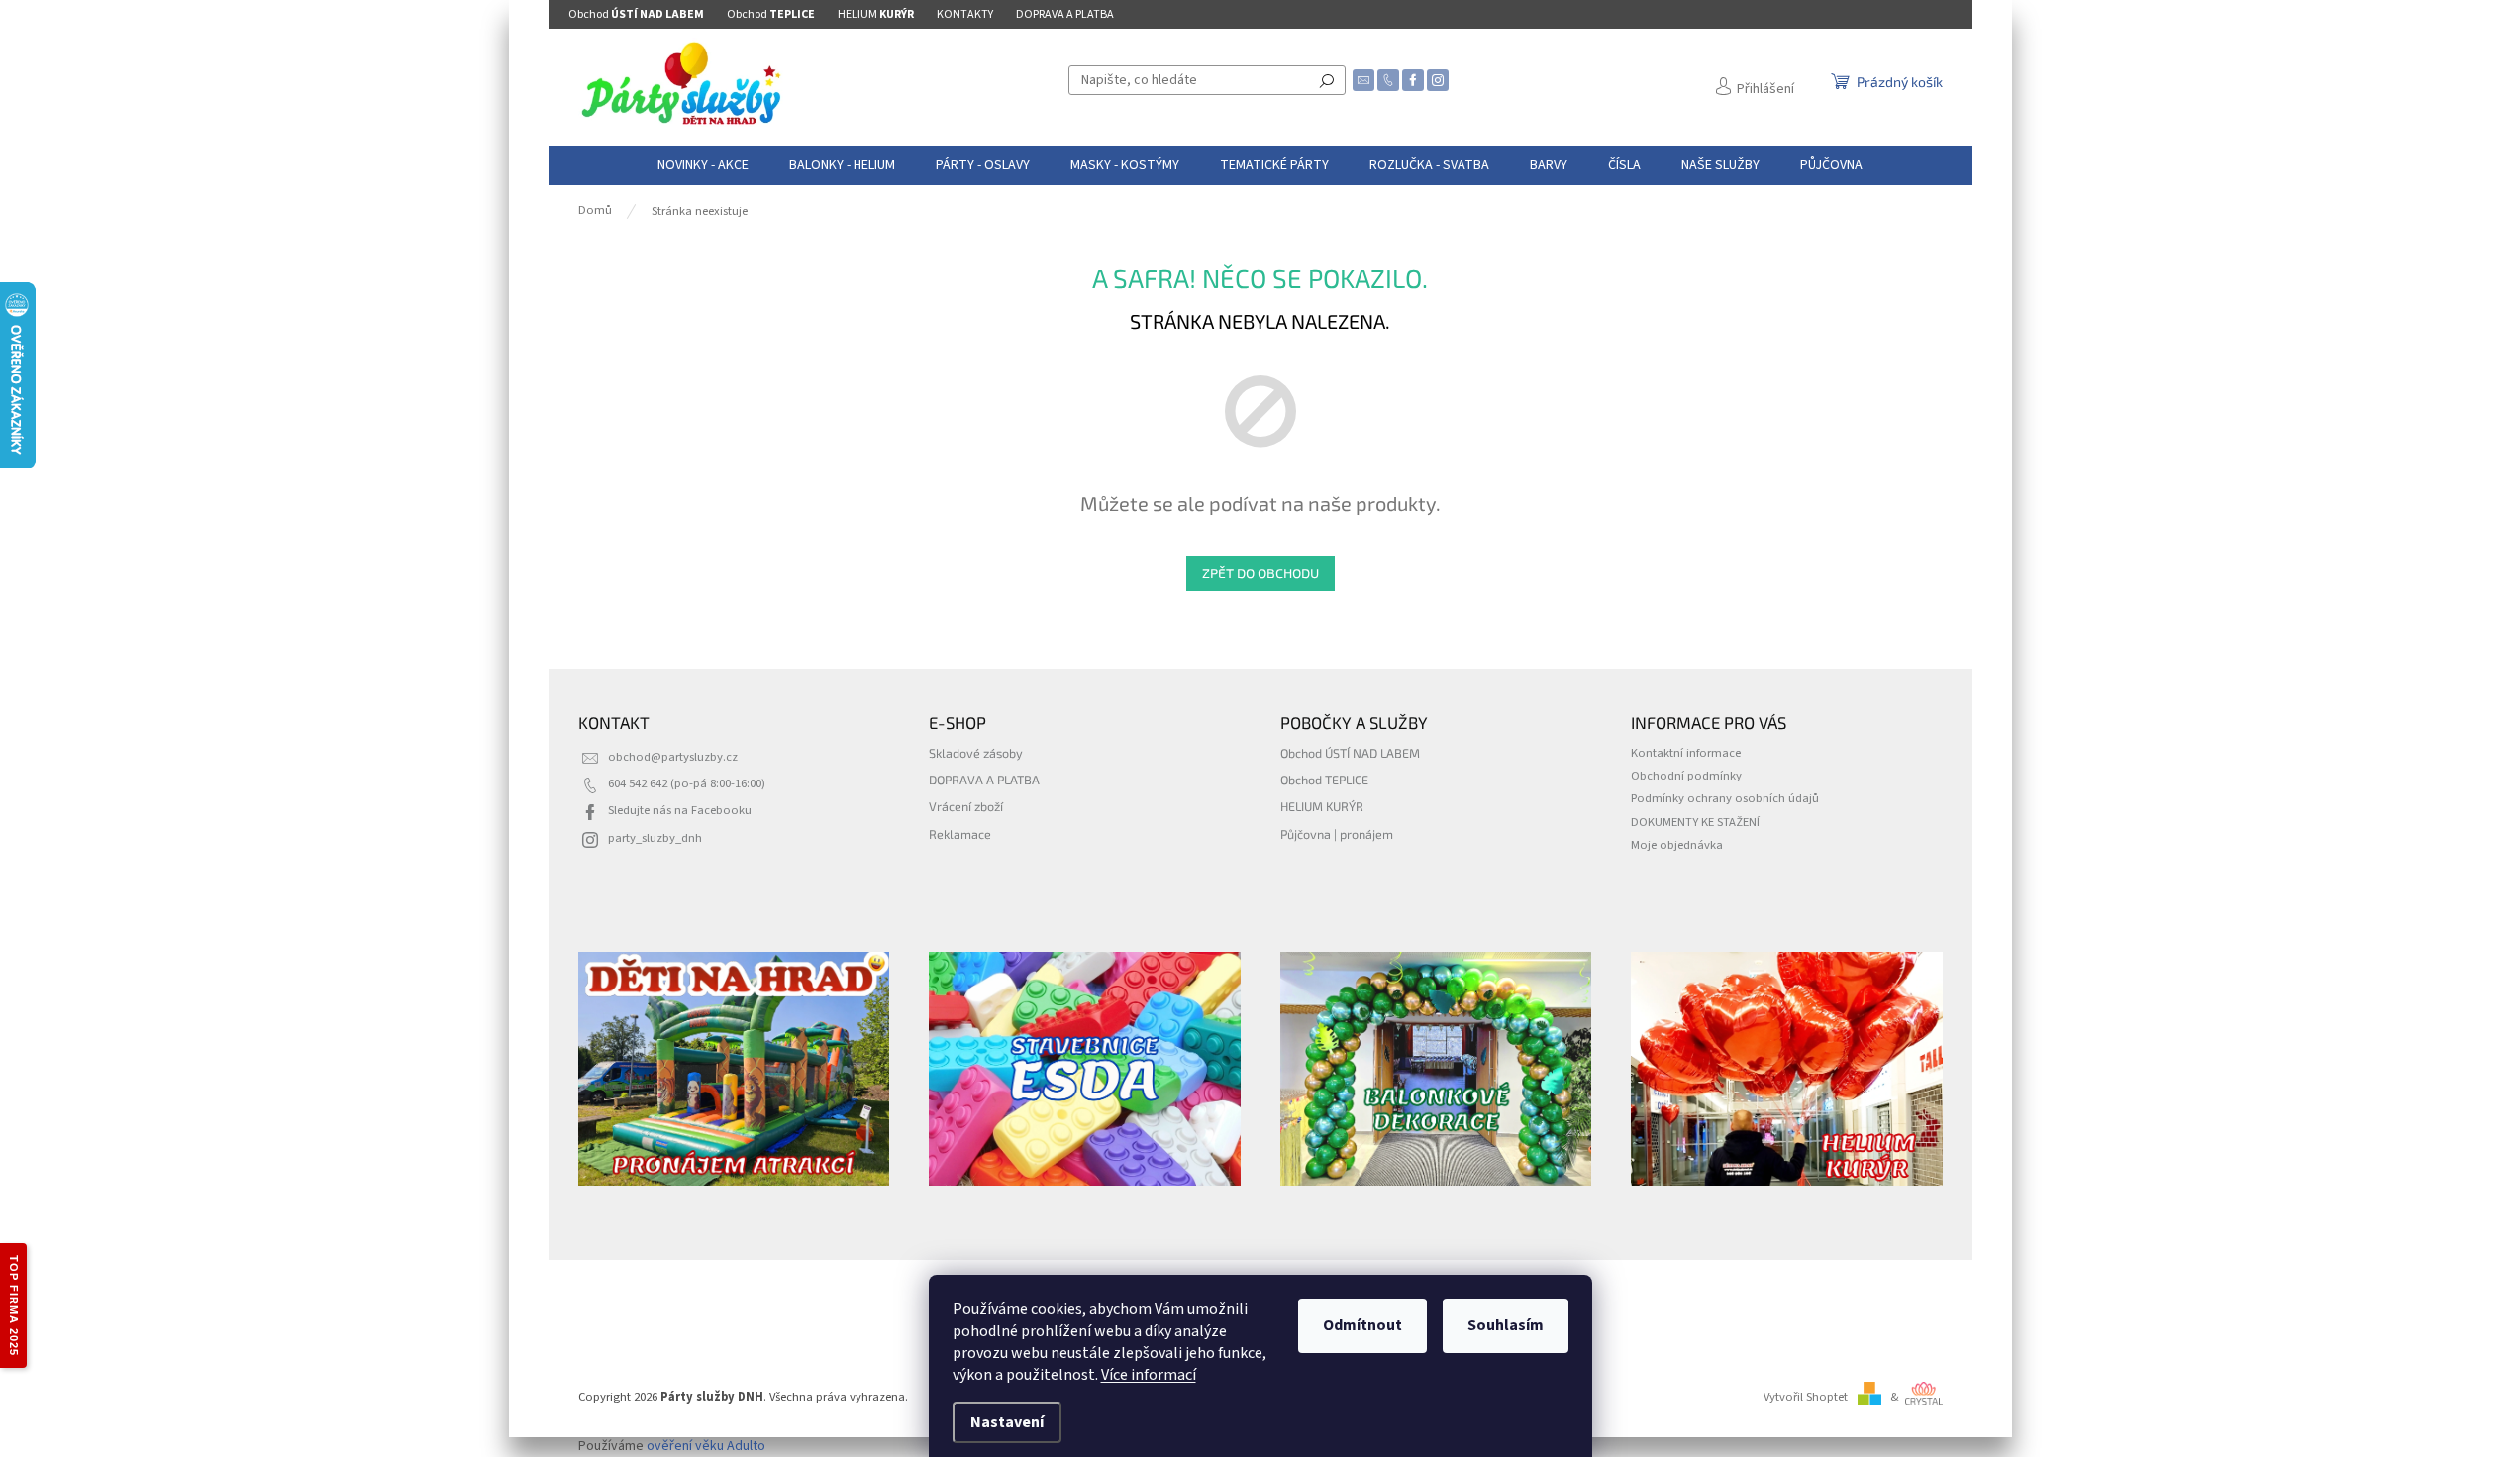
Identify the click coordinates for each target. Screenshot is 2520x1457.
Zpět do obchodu (1260, 573)
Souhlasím (1506, 1325)
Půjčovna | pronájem (1337, 834)
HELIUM (876, 14)
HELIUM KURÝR (1322, 806)
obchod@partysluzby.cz (673, 757)
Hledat (1327, 80)
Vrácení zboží (966, 806)
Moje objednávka (1677, 845)
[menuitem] (703, 165)
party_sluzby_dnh (655, 838)
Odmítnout (1362, 1325)
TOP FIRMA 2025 (14, 1305)
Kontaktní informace (1686, 753)
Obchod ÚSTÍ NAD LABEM (1350, 753)
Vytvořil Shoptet (1806, 1397)
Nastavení (1007, 1422)
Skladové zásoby (976, 753)
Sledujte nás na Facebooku (680, 810)
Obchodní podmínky (1686, 776)
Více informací (1149, 1375)
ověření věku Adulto (706, 1446)
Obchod (636, 14)
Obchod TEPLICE (1324, 780)
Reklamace (960, 834)
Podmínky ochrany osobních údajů (1725, 798)
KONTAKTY (965, 14)
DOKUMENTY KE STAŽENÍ (1695, 822)
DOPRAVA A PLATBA (1065, 14)
